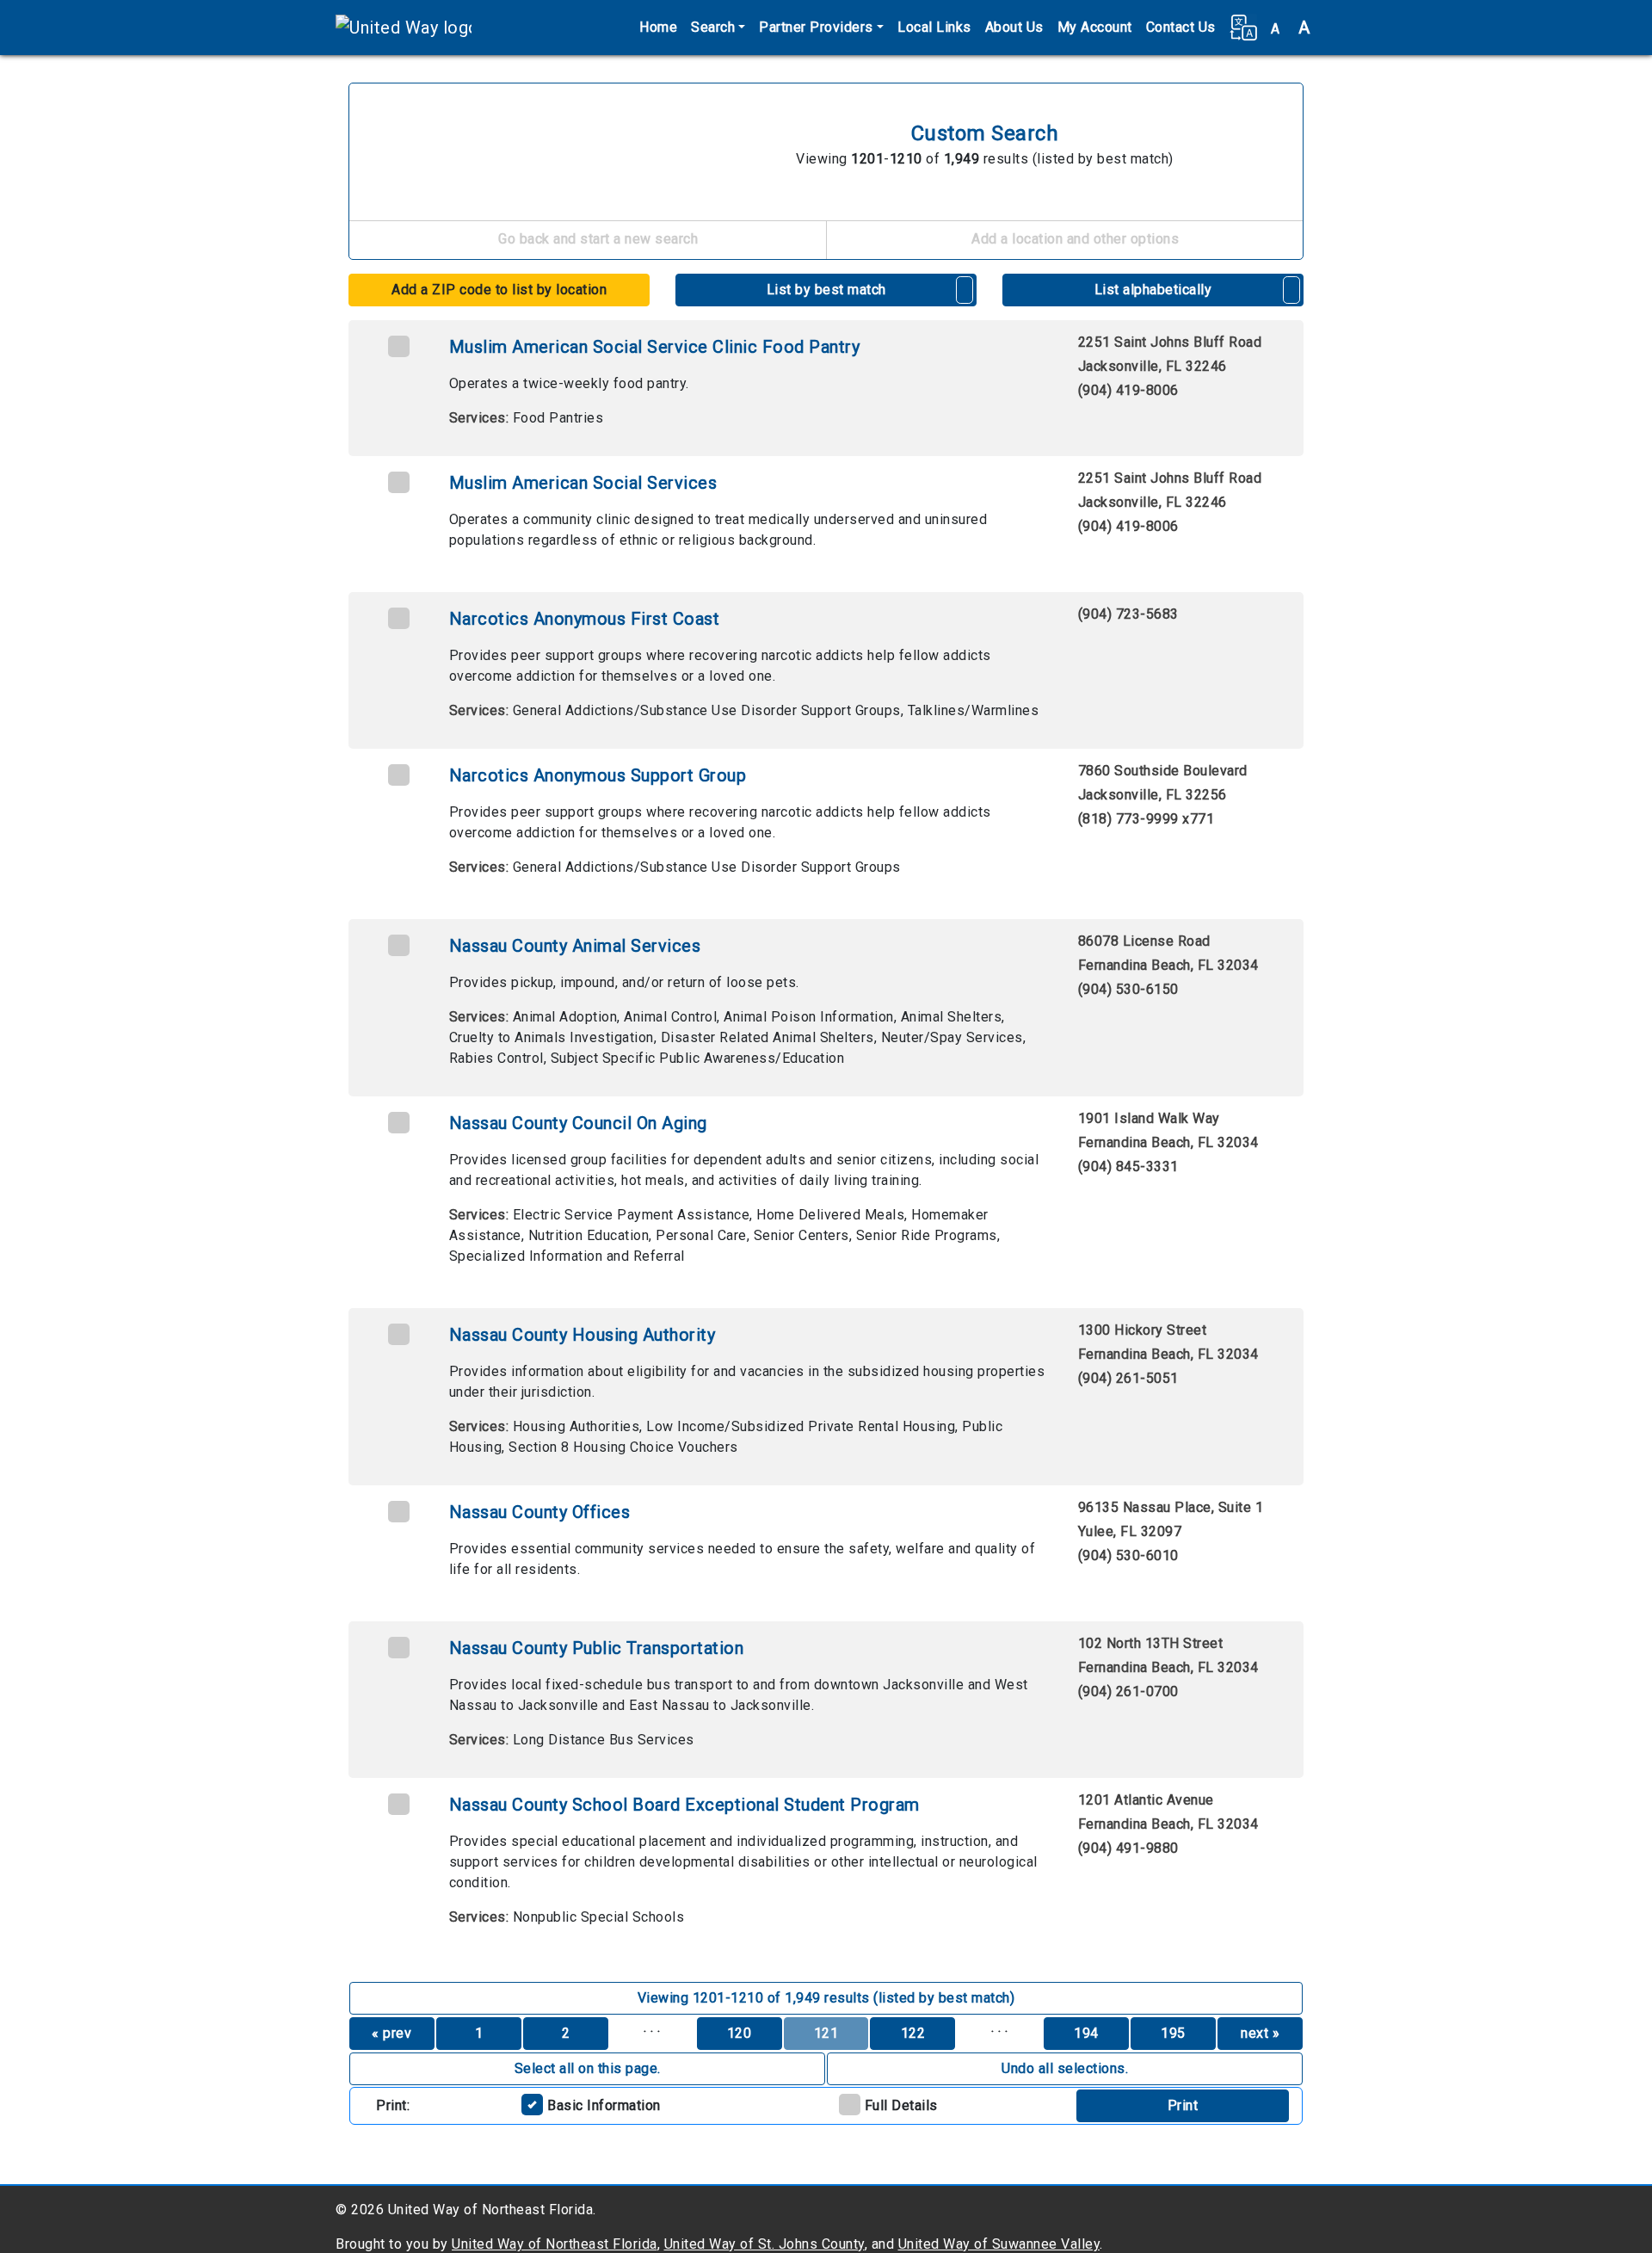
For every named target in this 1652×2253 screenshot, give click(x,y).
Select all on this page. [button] (588, 2068)
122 (913, 2033)
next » (1260, 2033)
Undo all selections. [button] (1065, 2068)
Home (658, 27)
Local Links (934, 27)
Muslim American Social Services (583, 483)
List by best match (826, 290)
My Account (1095, 27)
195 (1173, 2033)
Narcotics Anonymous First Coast (585, 619)
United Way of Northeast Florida (555, 2244)
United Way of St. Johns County (764, 2244)
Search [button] (713, 27)
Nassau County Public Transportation (597, 1648)
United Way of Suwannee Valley (999, 2244)
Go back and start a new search (597, 239)
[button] (1243, 28)
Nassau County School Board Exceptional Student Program (684, 1805)
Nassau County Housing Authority (583, 1335)
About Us (1014, 27)
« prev (391, 2033)
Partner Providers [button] (816, 27)
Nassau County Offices (540, 1512)
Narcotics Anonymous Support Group (598, 775)
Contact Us (1181, 27)
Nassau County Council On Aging (578, 1123)
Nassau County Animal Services (575, 946)
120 (740, 2033)
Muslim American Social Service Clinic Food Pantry (655, 347)
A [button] (1291, 28)
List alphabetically (1153, 290)
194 (1086, 2033)
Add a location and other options (1074, 239)
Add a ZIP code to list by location (499, 290)
